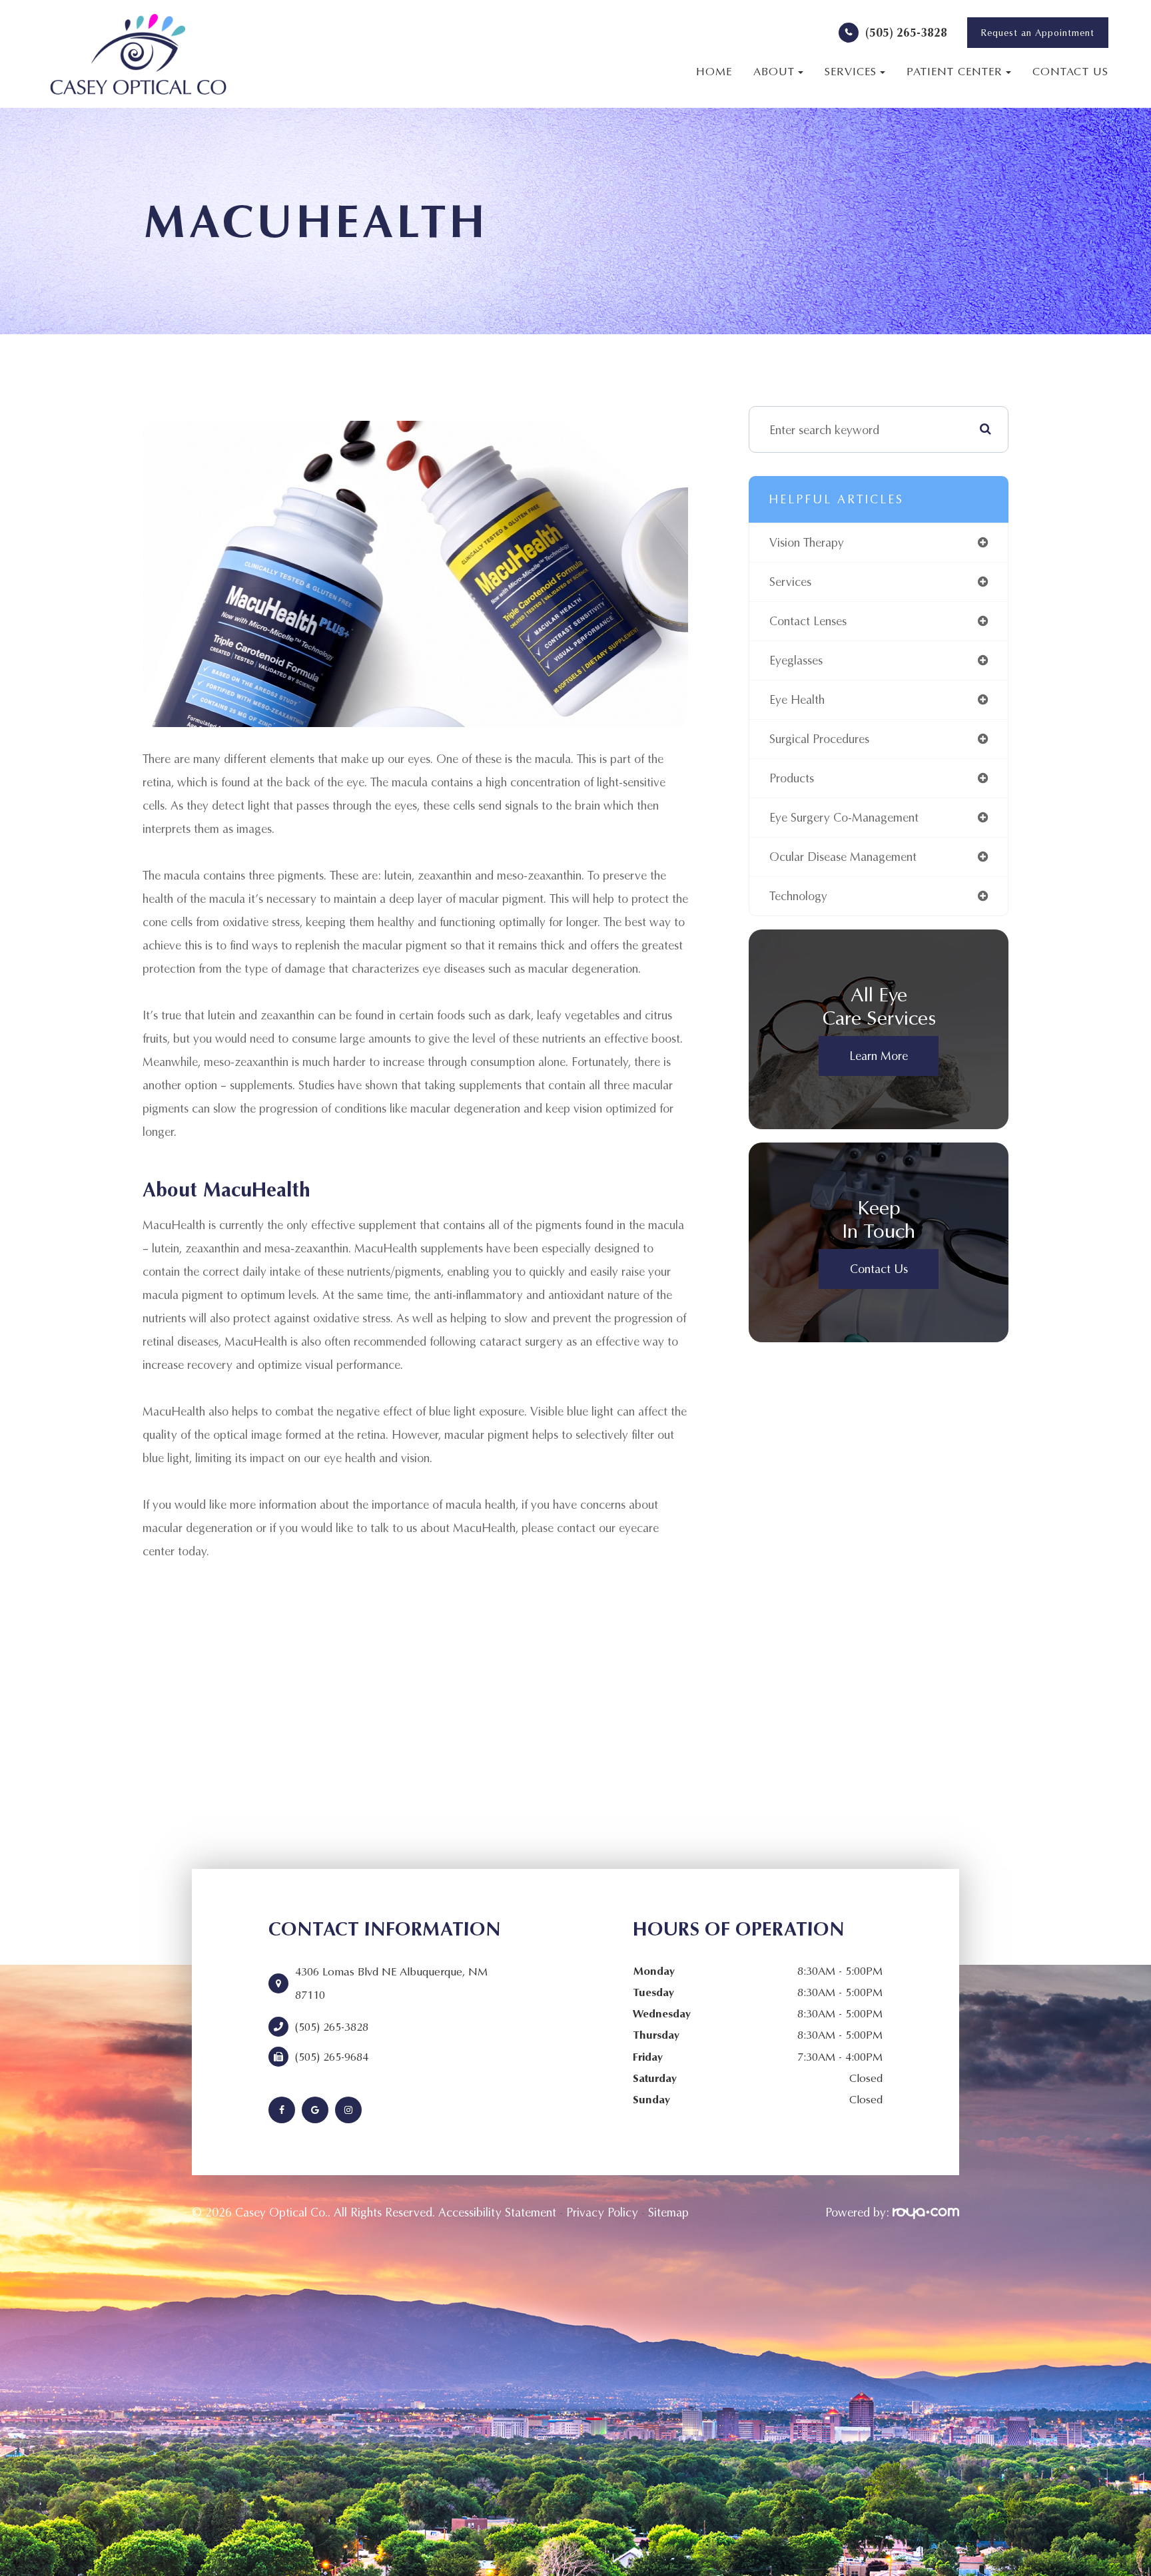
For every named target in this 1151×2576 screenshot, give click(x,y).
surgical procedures (819, 739)
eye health (797, 699)
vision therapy (807, 542)
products (792, 778)
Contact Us (1070, 71)
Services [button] (851, 71)
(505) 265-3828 (906, 32)
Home (714, 71)
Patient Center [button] (955, 71)
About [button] (774, 71)
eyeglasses (796, 660)
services (790, 582)
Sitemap (668, 2212)
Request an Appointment (1038, 33)
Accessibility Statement (497, 2212)
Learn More (879, 1056)
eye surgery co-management (844, 817)
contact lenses (808, 621)
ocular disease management (843, 857)
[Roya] (926, 2212)
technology (798, 896)
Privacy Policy (602, 2212)
